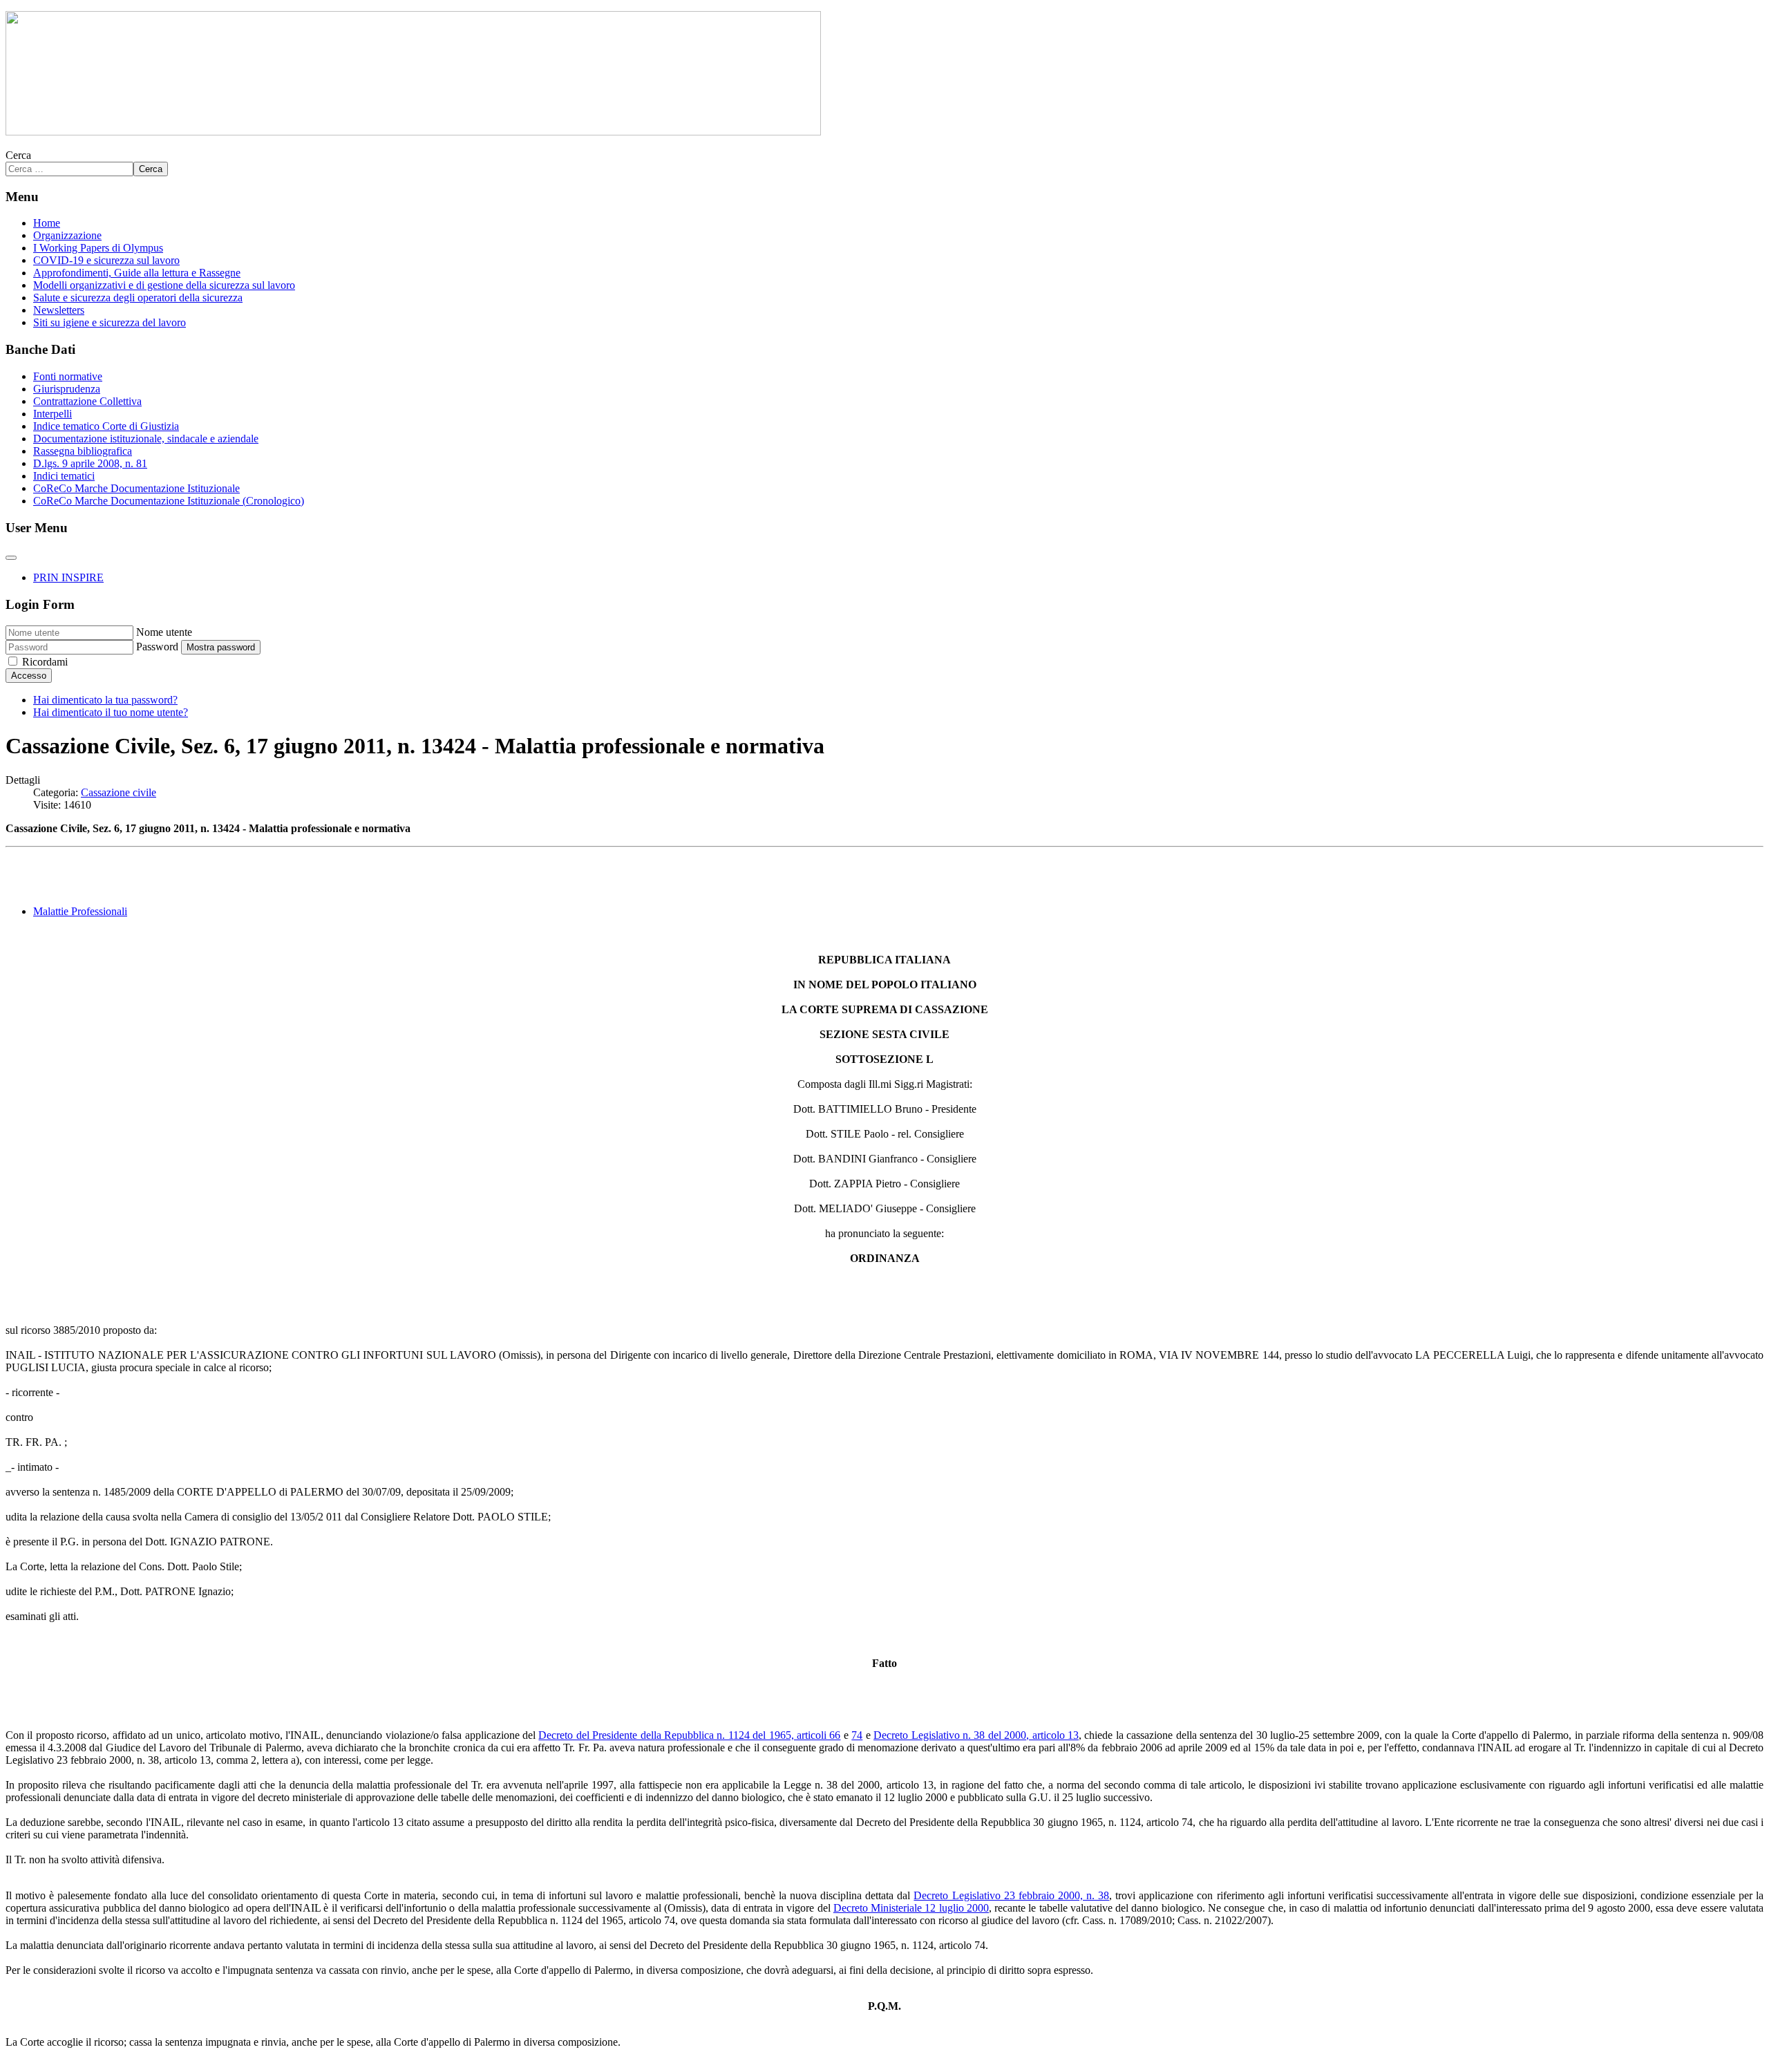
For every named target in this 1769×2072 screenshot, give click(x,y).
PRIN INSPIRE (68, 577)
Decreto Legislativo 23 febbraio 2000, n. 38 (1011, 1895)
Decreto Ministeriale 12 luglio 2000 (911, 1908)
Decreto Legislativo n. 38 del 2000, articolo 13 (976, 1735)
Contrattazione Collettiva (87, 401)
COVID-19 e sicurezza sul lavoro (106, 260)
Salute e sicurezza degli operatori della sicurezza (138, 298)
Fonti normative (68, 376)
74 (857, 1735)
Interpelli (53, 414)
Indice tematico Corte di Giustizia (106, 426)
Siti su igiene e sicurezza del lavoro (110, 322)
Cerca (18, 155)
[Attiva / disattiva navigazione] (11, 558)
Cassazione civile (119, 792)
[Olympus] (413, 132)
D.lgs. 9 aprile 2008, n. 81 (90, 463)
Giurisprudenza (67, 389)
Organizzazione (67, 235)
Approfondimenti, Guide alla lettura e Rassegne (137, 273)
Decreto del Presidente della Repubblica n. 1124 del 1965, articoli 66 (689, 1735)
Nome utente (164, 632)
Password (157, 647)
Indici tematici (64, 476)
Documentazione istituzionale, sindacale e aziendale (146, 439)
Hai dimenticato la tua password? (105, 700)
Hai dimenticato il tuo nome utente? (111, 712)
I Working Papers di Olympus (98, 248)
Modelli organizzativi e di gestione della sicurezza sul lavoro (164, 285)
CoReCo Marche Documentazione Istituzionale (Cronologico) (169, 501)
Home (47, 223)
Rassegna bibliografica (83, 451)
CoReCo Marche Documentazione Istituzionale (136, 488)
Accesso (29, 676)
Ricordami (45, 662)
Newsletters (59, 310)
